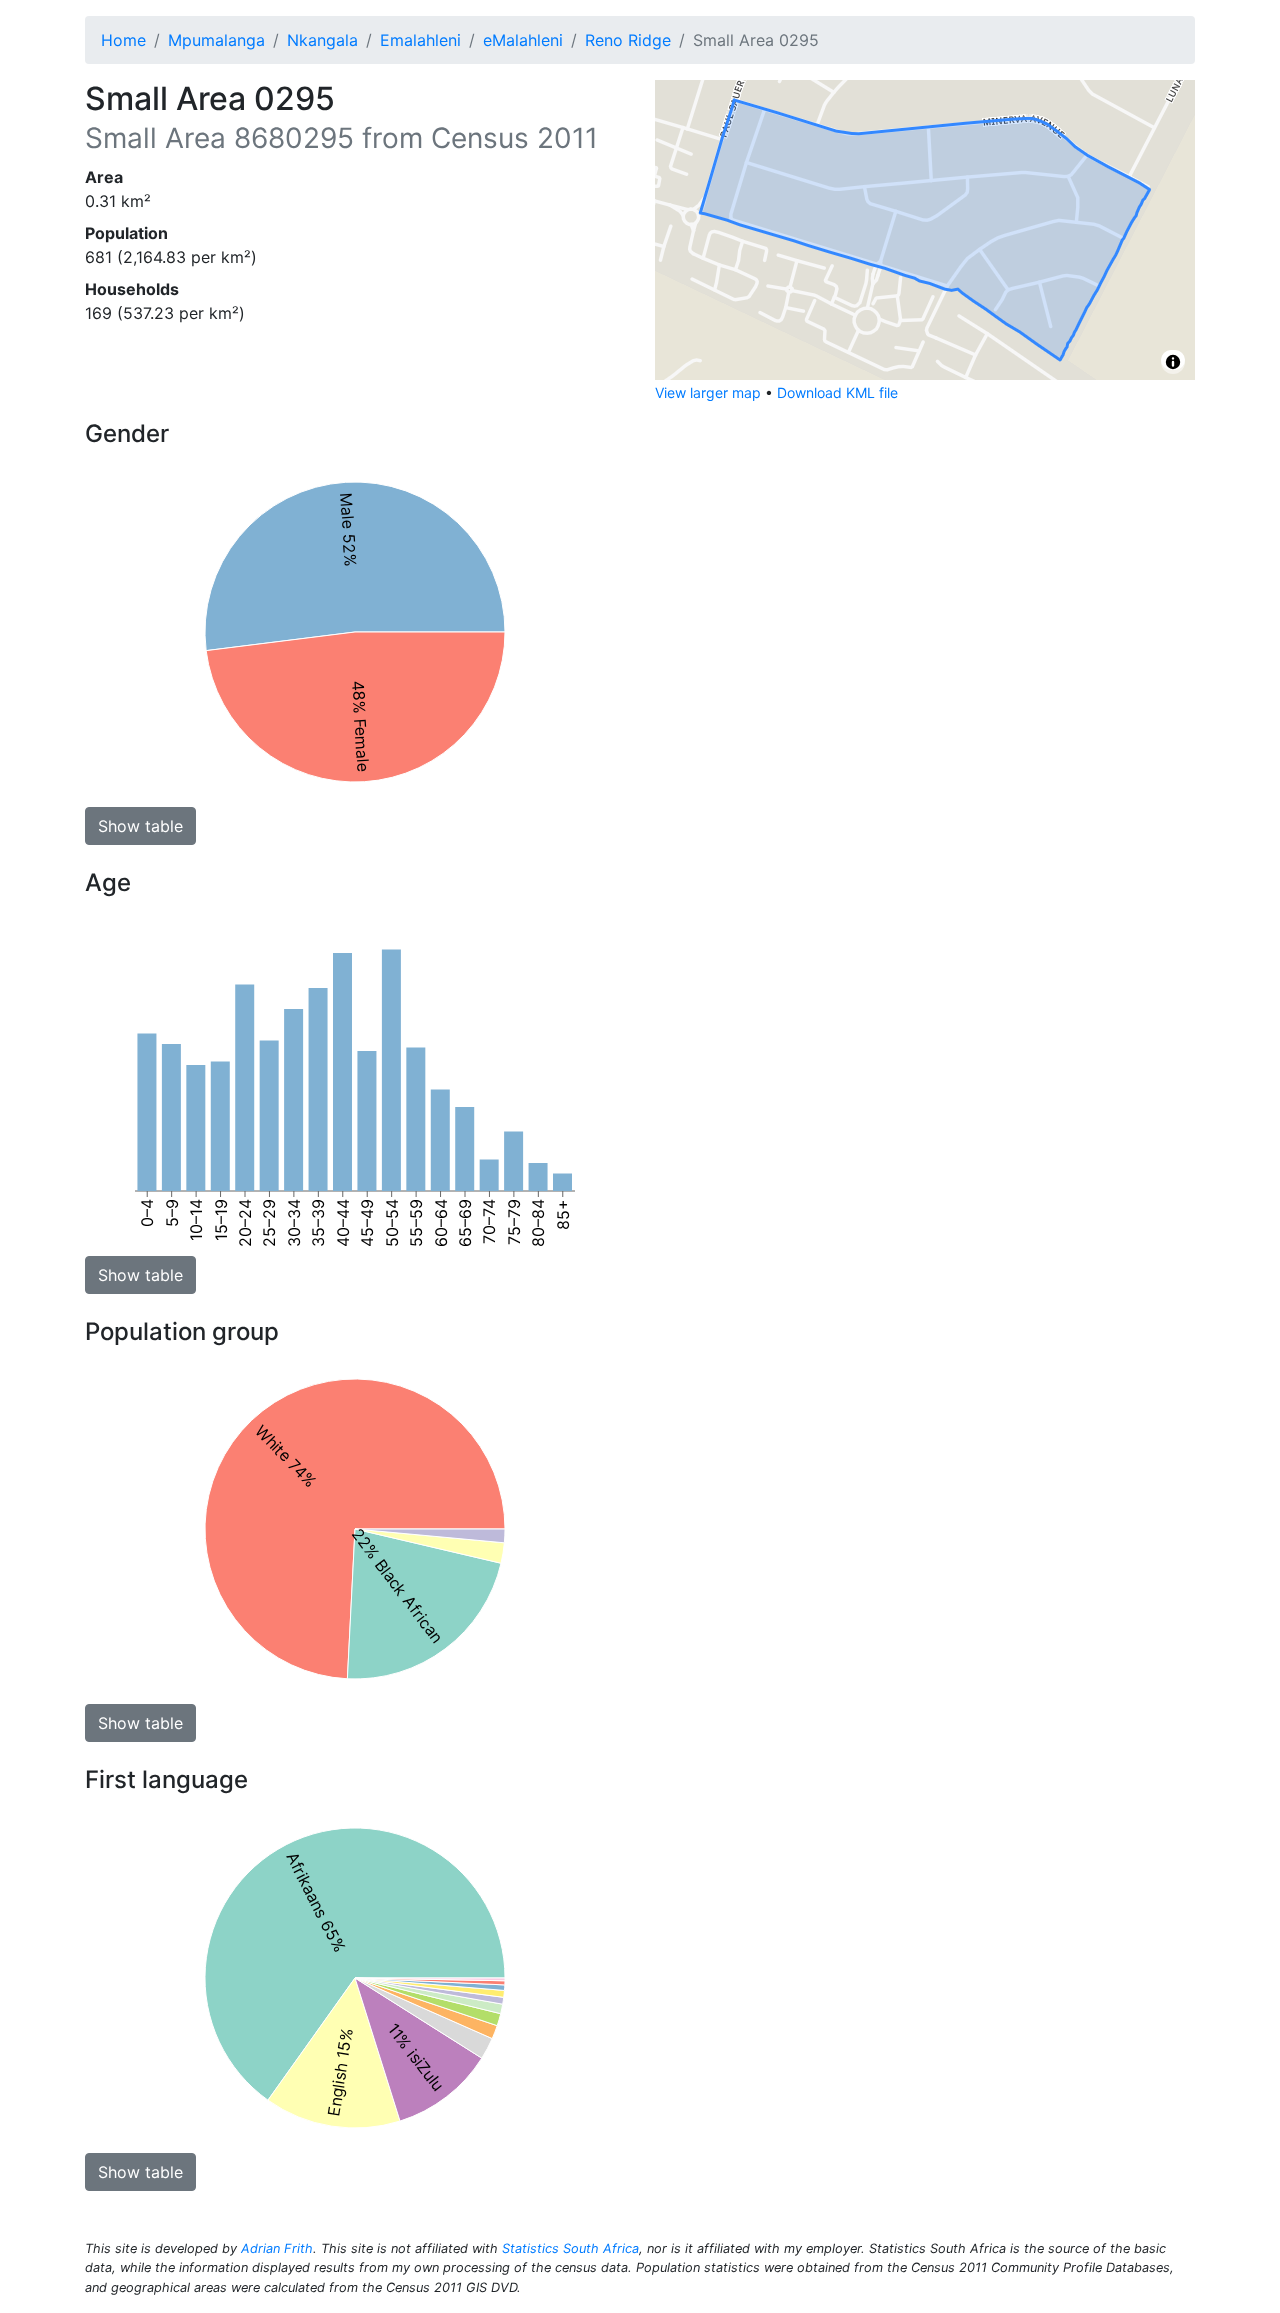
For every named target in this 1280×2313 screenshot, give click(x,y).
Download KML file (837, 392)
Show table (140, 826)
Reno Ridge (628, 40)
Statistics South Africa (570, 2248)
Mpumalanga (216, 40)
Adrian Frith (277, 2248)
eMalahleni (523, 40)
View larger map (708, 392)
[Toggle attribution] (1173, 362)
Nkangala (322, 40)
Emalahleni (420, 40)
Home (123, 40)
